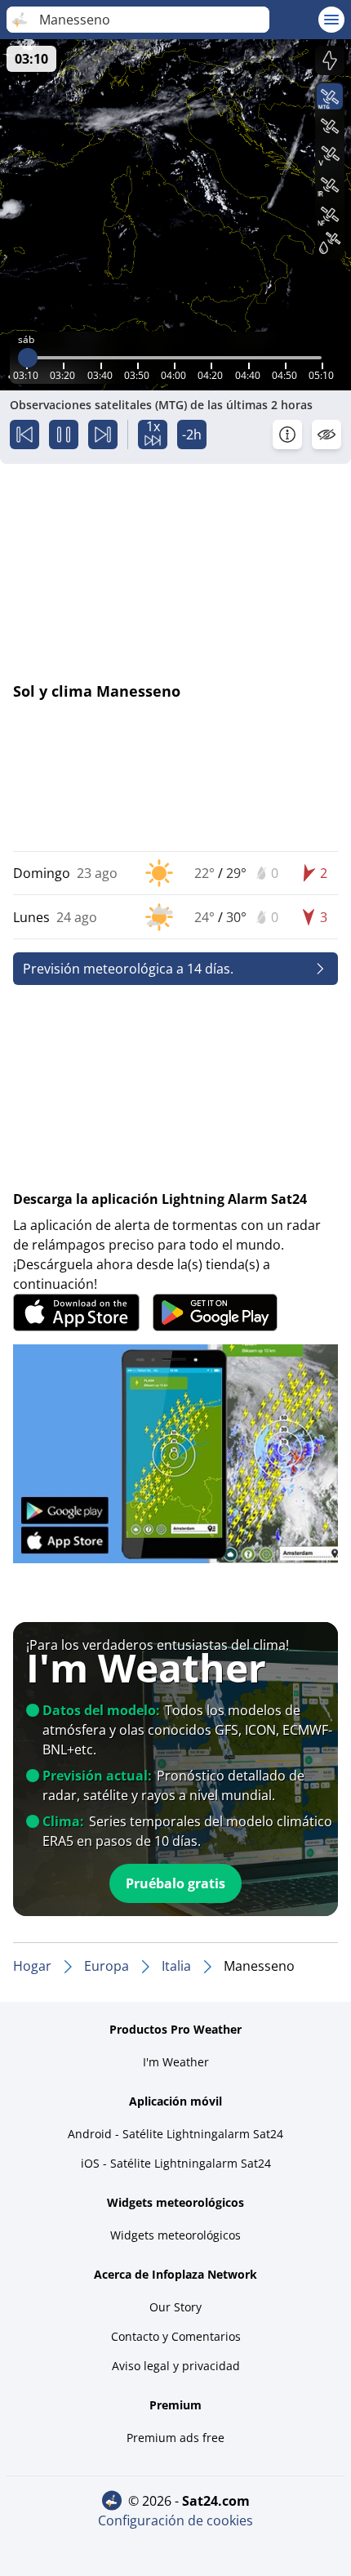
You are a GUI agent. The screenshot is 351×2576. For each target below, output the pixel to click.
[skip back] (24, 435)
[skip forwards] (103, 435)
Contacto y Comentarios (176, 2336)
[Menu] (331, 20)
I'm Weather (176, 2062)
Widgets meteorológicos (175, 2235)
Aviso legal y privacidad (176, 2366)
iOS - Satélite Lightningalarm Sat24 (176, 2163)
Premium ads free (175, 2438)
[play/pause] (64, 435)
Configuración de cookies (175, 2520)
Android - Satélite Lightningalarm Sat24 (175, 2134)
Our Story (175, 2307)
